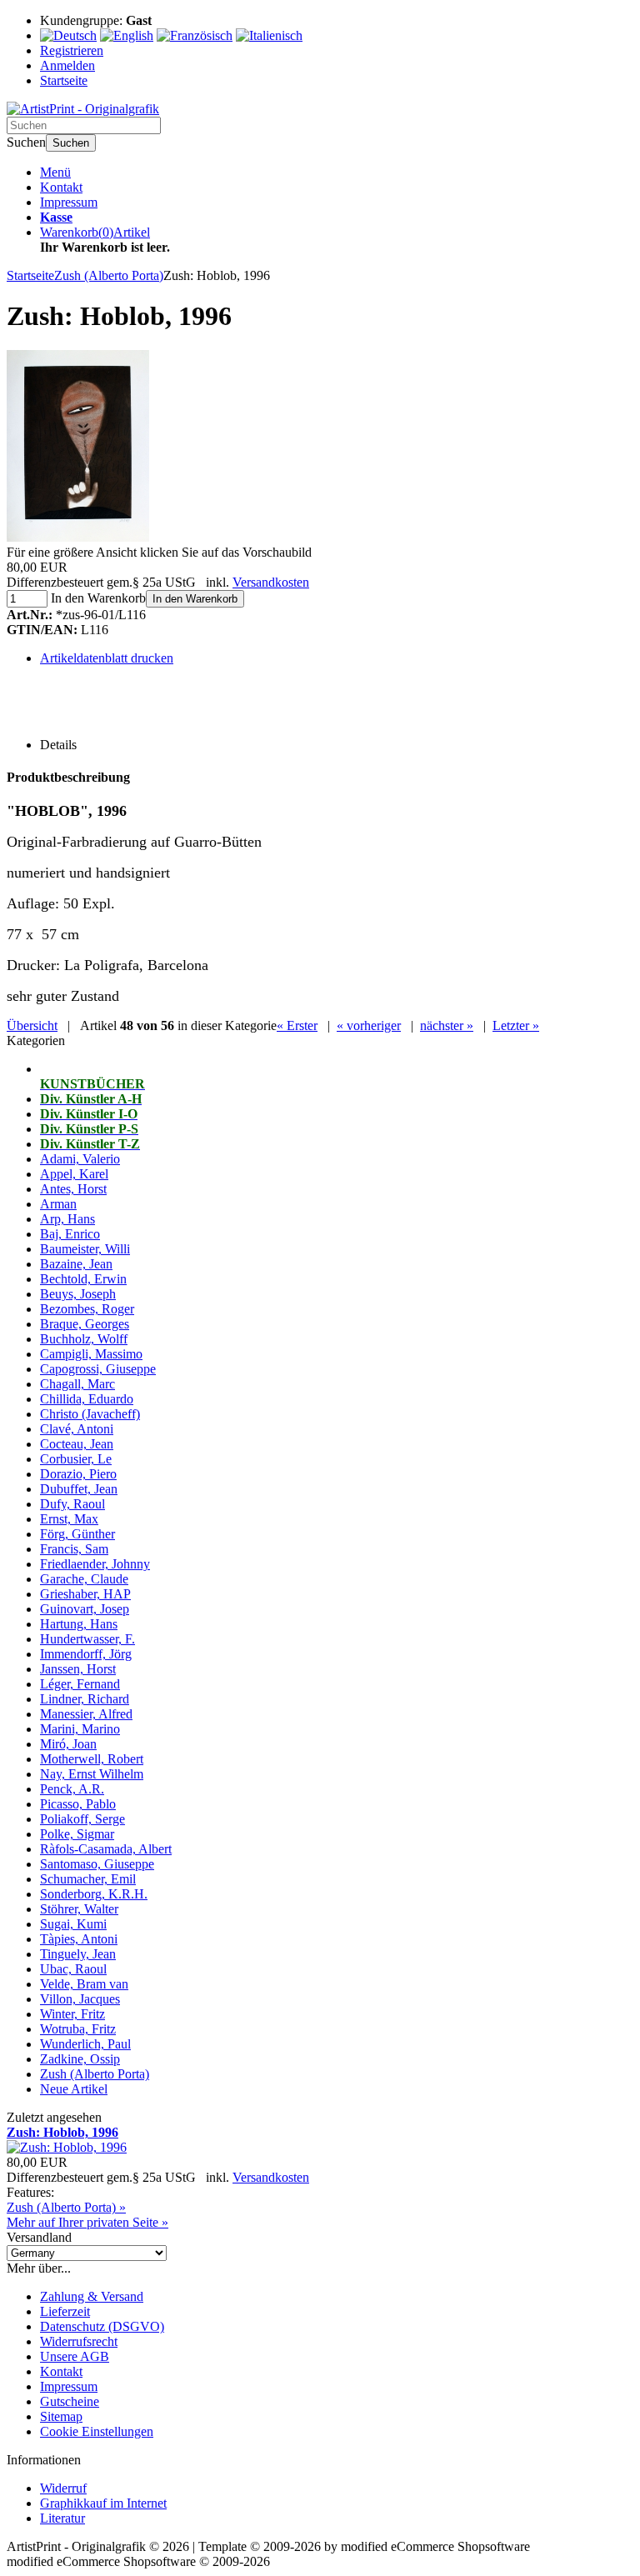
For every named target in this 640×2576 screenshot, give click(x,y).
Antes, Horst (73, 1189)
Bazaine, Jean (76, 1264)
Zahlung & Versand (92, 2296)
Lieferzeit (65, 2311)
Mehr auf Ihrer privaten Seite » (87, 2222)
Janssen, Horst (78, 1669)
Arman (58, 1204)
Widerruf (63, 2488)
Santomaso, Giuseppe (97, 1864)
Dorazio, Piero (78, 1474)
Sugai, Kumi (73, 1924)
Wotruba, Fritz (78, 2029)
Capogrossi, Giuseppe (98, 1369)
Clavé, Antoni (77, 1429)
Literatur (62, 2518)
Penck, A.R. (72, 1789)
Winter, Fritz (72, 2014)
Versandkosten (271, 582)
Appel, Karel (74, 1174)
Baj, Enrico (70, 1234)
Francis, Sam (74, 1549)
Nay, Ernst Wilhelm (92, 1774)
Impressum (69, 202)
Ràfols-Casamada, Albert (106, 1849)
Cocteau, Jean (77, 1444)
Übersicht (32, 1025)
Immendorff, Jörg (86, 1654)
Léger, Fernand (80, 1684)
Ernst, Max (69, 1519)
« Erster (297, 1025)
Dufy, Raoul (72, 1504)
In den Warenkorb (195, 599)
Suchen (71, 143)
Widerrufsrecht (79, 2341)
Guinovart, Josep (85, 1609)
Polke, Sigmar (77, 1834)
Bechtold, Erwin (83, 1279)
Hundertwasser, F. (87, 1639)
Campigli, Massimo (91, 1354)
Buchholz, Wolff (84, 1339)
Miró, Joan (68, 1744)
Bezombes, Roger (87, 1309)
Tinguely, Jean (78, 1954)
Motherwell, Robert (92, 1759)
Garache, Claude (84, 1579)
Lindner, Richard (85, 1699)
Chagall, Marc (77, 1384)
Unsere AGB (75, 2356)
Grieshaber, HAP (85, 1594)
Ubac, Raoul (73, 1969)
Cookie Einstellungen (97, 2431)
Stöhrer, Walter (79, 1909)
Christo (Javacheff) (90, 1414)
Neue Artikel (74, 2089)
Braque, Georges (85, 1324)
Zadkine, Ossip (80, 2059)
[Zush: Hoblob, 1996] (78, 537)
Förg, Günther (77, 1534)
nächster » (447, 1025)
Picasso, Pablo (78, 1804)
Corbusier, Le (76, 1459)
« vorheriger (369, 1025)
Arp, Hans (67, 1219)
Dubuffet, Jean (79, 1489)
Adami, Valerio (80, 1159)
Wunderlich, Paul (85, 2044)
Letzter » (516, 1025)
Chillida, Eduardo (87, 1399)
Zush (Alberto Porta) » (66, 2207)
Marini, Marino (80, 1729)
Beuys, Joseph (78, 1294)
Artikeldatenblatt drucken (107, 658)
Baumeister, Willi (85, 1249)
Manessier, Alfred (86, 1714)
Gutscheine (70, 2401)
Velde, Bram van (84, 1984)
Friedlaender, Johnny (95, 1564)
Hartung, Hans (79, 1624)
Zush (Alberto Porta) (95, 2074)
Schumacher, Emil (88, 1879)
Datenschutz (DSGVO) (102, 2326)
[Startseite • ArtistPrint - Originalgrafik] (83, 109)
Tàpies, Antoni (79, 1939)
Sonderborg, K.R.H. (94, 1894)
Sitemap (61, 2416)
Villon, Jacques (80, 1999)
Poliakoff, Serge (82, 1819)
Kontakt (61, 187)
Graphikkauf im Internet (103, 2503)
